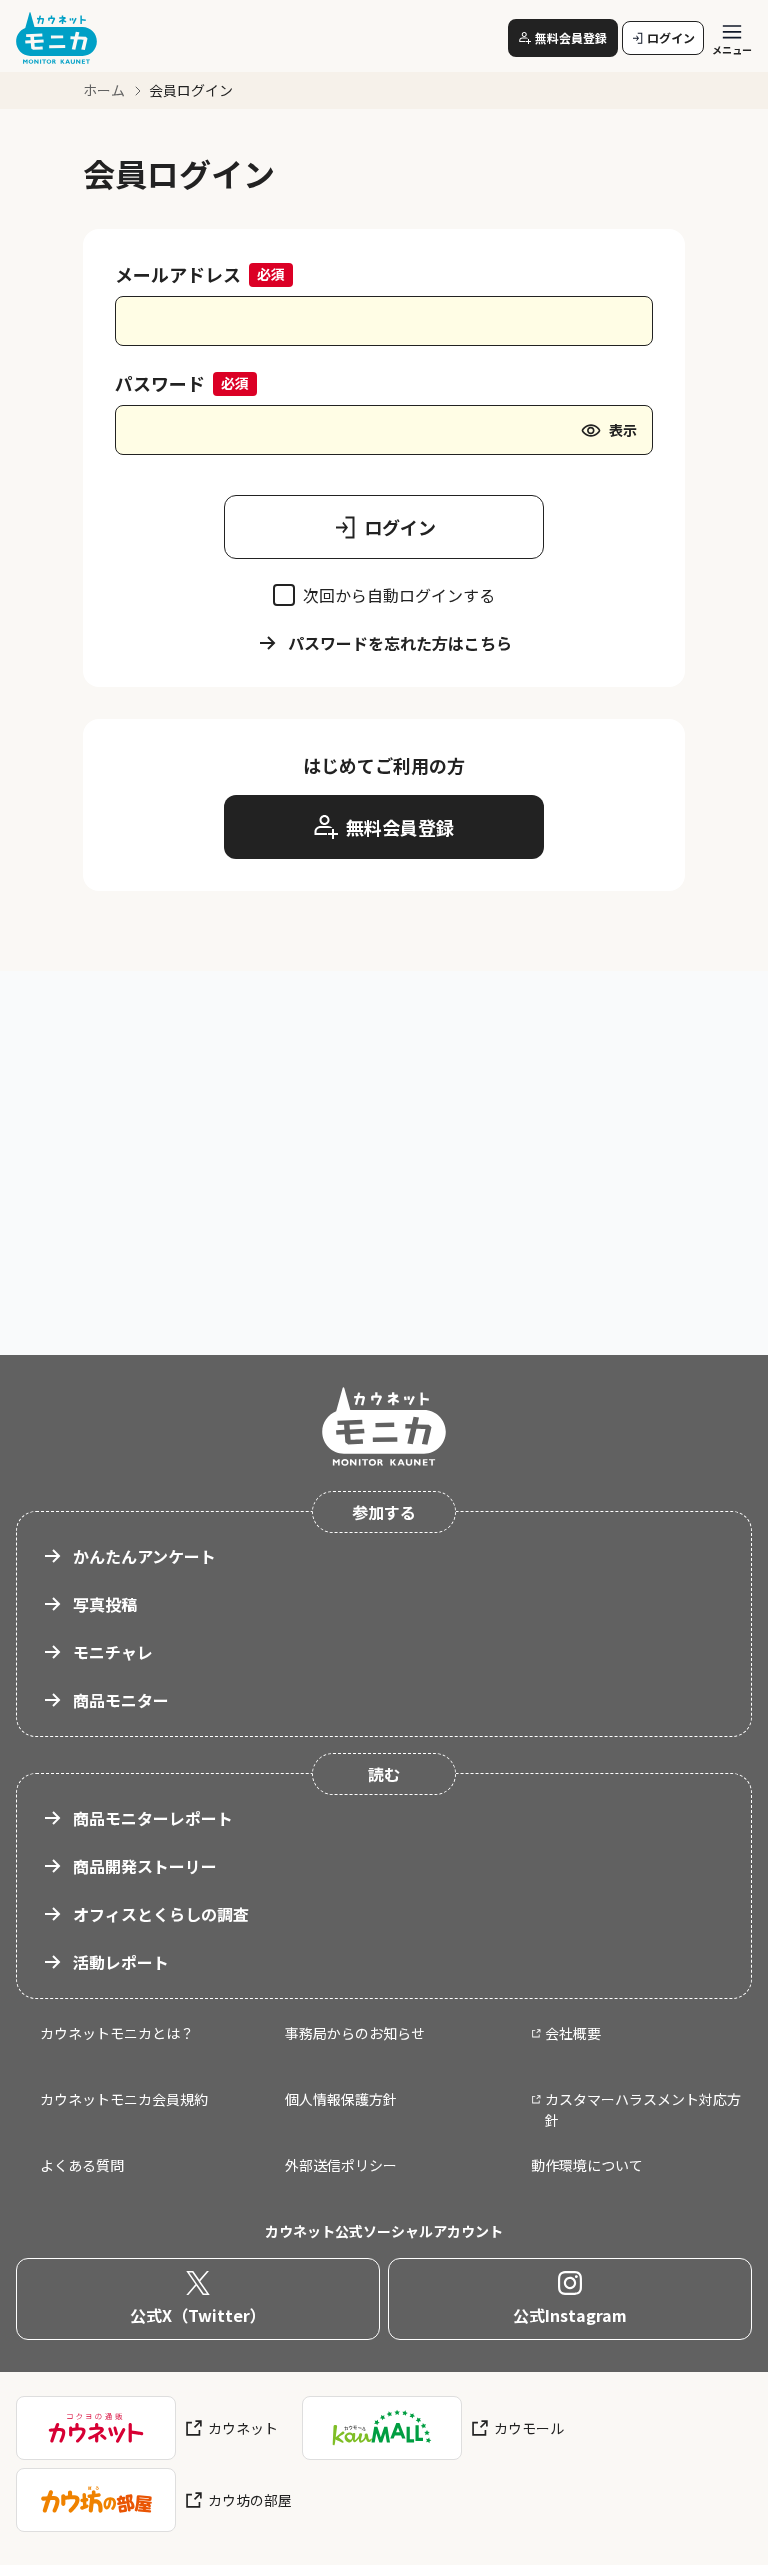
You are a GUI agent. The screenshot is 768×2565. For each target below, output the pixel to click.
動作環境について (587, 2165)
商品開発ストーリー (145, 1866)
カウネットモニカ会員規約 (124, 2099)
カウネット (243, 2428)
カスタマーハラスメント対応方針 (643, 2109)
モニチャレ (113, 1652)
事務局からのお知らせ (355, 2033)
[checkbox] (284, 595)
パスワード (160, 383)
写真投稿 (105, 1604)
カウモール (529, 2428)
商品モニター (121, 1700)
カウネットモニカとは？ (117, 2033)
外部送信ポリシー (341, 2165)
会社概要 (573, 2033)
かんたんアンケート (144, 1556)
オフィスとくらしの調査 (161, 1914)
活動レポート (121, 1962)
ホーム (104, 90)
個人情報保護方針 (341, 2099)
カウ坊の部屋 (250, 2500)
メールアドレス (178, 274)
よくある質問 (82, 2165)
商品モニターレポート (153, 1818)
